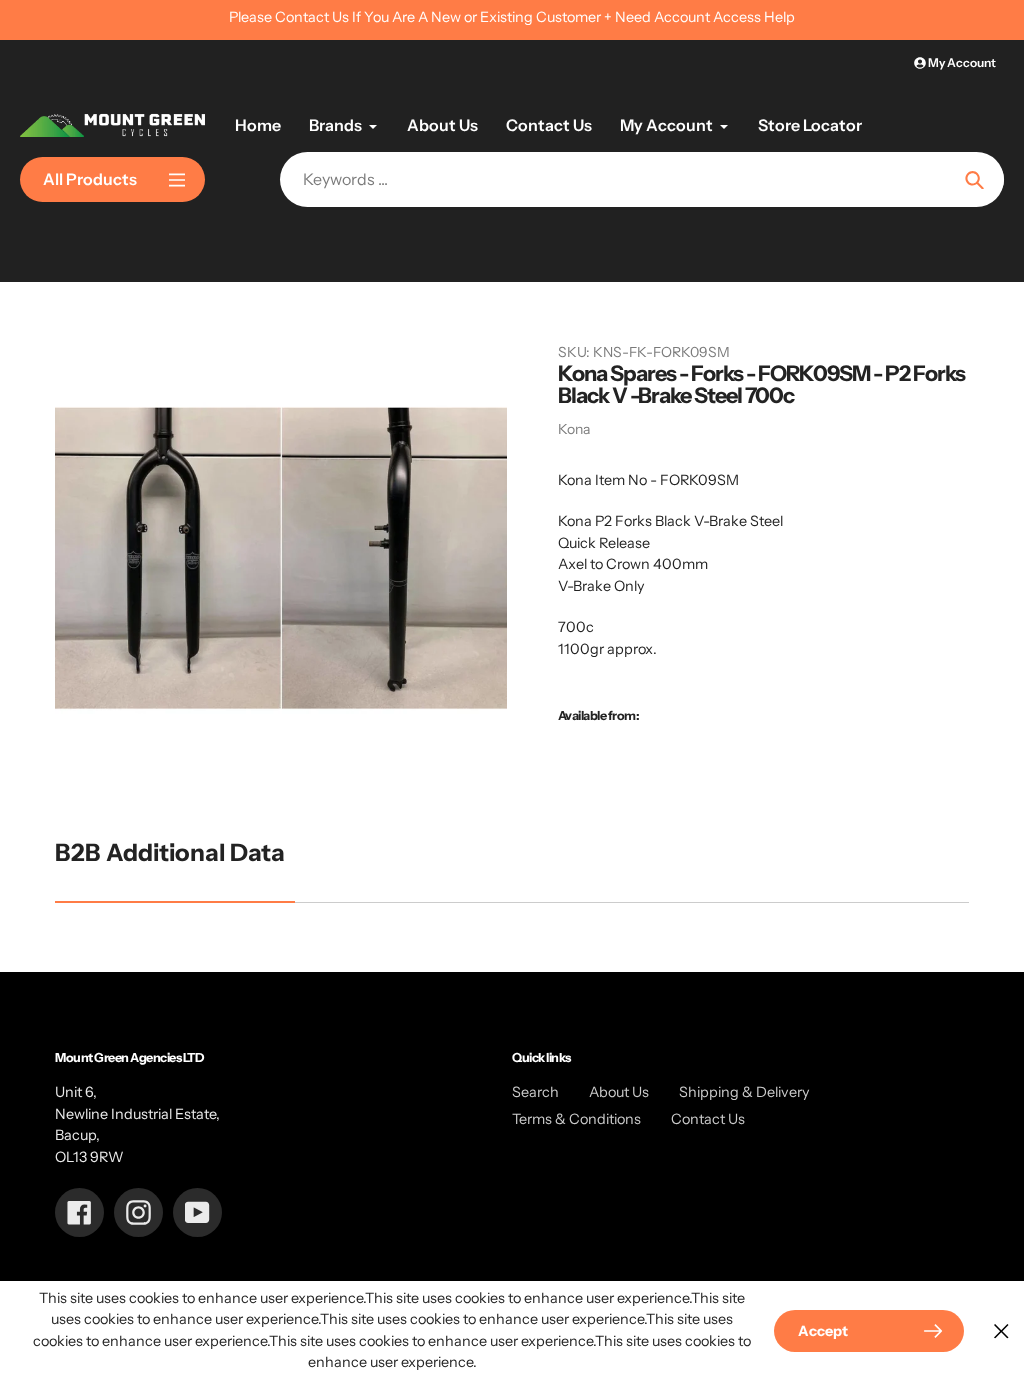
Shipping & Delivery (744, 1092)
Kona (574, 429)
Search (535, 1092)
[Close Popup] (1001, 1330)
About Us (619, 1092)
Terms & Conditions (576, 1119)
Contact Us (708, 1119)
